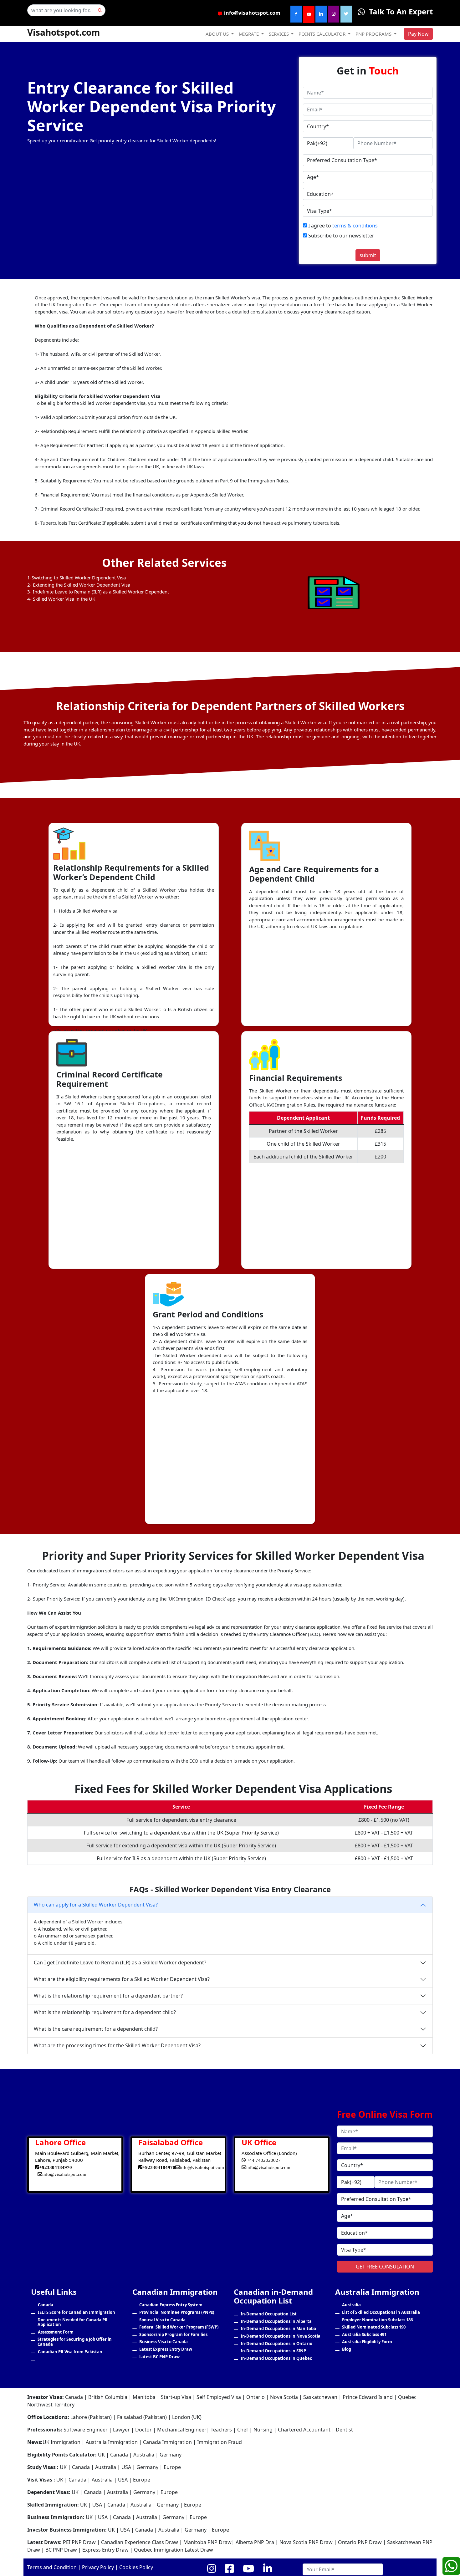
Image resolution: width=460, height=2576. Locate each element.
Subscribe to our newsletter (341, 236)
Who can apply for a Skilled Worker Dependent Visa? (96, 1905)
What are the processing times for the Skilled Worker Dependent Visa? (117, 2045)
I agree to (342, 226)
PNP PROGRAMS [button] (374, 34)
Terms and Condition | (54, 2567)
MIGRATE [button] (249, 34)
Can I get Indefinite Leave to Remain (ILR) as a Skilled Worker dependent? (120, 1963)
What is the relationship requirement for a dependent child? (105, 2012)
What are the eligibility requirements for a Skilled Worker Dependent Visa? (122, 1979)
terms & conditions (355, 226)
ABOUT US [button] (218, 34)
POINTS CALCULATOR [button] (323, 34)
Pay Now (418, 34)
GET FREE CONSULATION (385, 2267)
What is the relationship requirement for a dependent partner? (108, 1996)
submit (368, 255)
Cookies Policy (136, 2567)
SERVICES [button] (279, 34)
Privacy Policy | (99, 2567)
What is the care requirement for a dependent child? (96, 2029)
